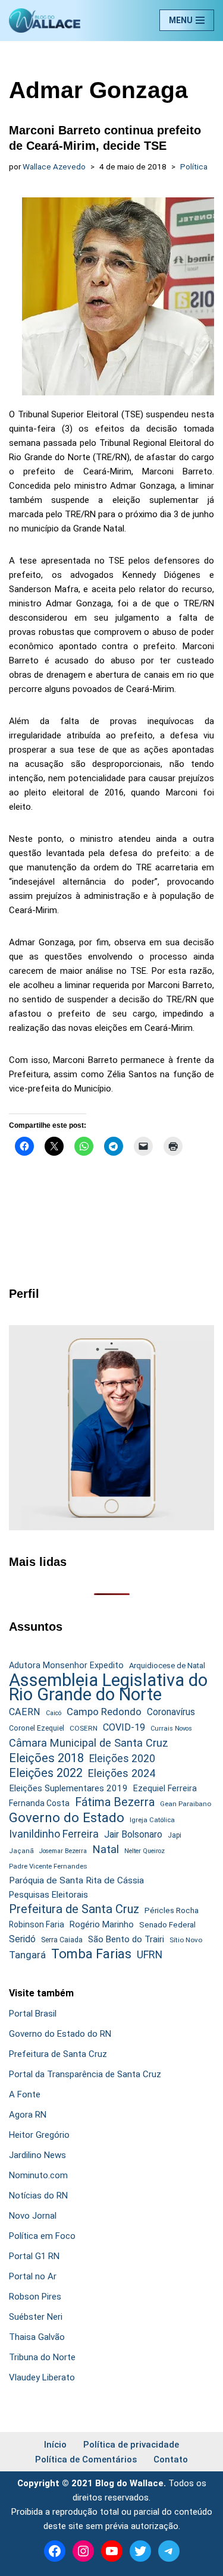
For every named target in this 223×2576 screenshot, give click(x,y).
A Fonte (25, 2094)
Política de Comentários (86, 2459)
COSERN (84, 1728)
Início (55, 2445)
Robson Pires (35, 2297)
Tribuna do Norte (42, 2357)
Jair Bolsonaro (133, 1834)
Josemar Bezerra (63, 1851)
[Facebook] (55, 2551)
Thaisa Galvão (37, 2337)
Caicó (54, 1713)
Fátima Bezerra (115, 1802)
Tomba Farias (91, 1954)
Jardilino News (37, 2155)
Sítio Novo (186, 1940)
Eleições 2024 (122, 1773)
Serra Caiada (62, 1940)
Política (194, 166)
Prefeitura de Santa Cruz (74, 1909)
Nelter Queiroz (145, 1851)
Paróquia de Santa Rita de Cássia (76, 1880)
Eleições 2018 (46, 1758)
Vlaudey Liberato (42, 2377)
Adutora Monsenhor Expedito (66, 1666)
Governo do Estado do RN (60, 2034)
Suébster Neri (36, 2317)
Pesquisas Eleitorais (48, 1895)
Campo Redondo (104, 1712)
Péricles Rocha (172, 1910)
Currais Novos (171, 1729)
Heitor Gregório (39, 2135)
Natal (106, 1850)
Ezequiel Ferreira (165, 1788)
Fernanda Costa (39, 1803)
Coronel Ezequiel (37, 1728)
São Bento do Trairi (126, 1939)
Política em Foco (42, 2236)
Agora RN (28, 2115)
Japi (175, 1835)
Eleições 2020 (122, 1759)
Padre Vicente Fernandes (48, 1866)
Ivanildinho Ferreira (54, 1834)
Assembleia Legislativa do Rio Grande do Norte (108, 1687)
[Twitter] (140, 2551)
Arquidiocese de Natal (167, 1666)
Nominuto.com (38, 2175)
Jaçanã (21, 1851)
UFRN (150, 1954)
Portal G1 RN (34, 2256)
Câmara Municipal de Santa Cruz (89, 1743)
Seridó (22, 1939)
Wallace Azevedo (54, 166)
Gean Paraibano (186, 1804)
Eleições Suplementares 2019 (68, 1788)
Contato (171, 2459)
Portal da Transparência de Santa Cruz (85, 2074)
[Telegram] (169, 2551)
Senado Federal (167, 1925)
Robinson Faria (37, 1924)
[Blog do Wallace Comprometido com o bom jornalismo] (45, 21)
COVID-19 (124, 1727)
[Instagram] (83, 2551)
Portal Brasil (33, 2014)
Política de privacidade (131, 2445)
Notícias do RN (38, 2196)
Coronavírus (171, 1712)
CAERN (25, 1712)
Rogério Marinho (102, 1924)
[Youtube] (112, 2551)
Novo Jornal (33, 2216)
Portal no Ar (33, 2276)
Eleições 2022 (46, 1773)
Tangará (27, 1955)
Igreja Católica (152, 1820)
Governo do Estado (67, 1818)
